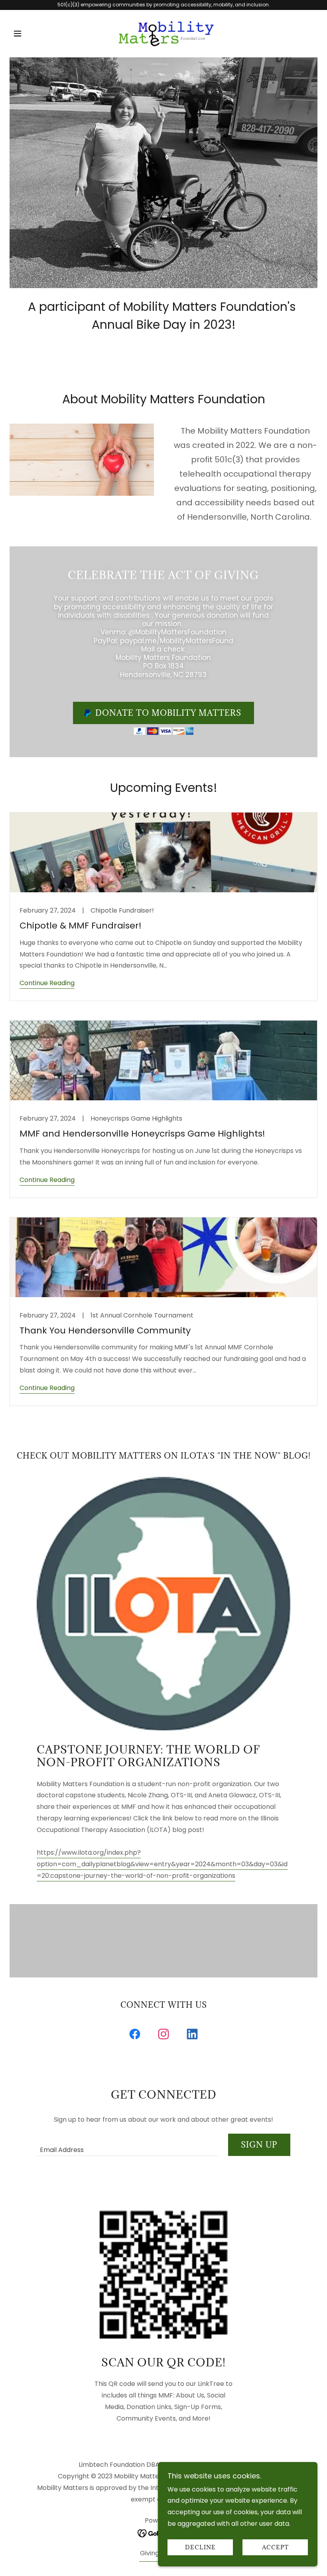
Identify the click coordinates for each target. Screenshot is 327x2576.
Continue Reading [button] (47, 983)
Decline (200, 2548)
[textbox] (127, 2145)
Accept (275, 2548)
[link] (163, 32)
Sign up (259, 2145)
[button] (33, 33)
